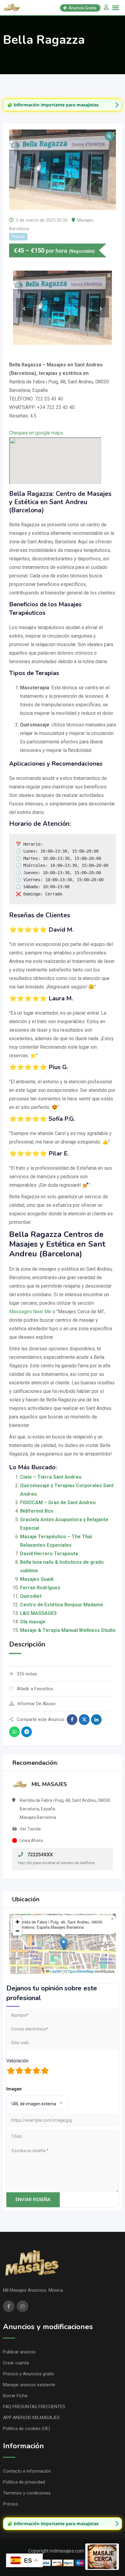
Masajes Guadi (37, 1579)
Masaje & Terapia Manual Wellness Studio (68, 1630)
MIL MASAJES (49, 1784)
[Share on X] (84, 1720)
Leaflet (56, 1971)
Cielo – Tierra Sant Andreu (51, 1477)
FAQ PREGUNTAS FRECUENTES (34, 2407)
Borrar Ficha (15, 2396)
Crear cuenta (16, 2363)
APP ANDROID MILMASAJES (31, 2418)
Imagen (14, 2089)
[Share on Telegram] (27, 1732)
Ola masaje (33, 1622)
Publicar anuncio (19, 2352)
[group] (62, 105)
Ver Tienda (30, 1829)
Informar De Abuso (36, 1704)
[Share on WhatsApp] (14, 1732)
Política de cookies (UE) (27, 2429)
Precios (11, 2504)
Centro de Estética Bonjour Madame (62, 1605)
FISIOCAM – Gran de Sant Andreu (58, 1503)
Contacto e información (27, 2471)
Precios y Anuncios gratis (29, 2374)
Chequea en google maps (36, 433)
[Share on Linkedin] (96, 1720)
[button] (64, 1944)
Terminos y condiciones (27, 2493)
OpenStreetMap (81, 1971)
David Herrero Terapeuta (49, 1554)
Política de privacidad (24, 2482)
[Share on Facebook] (72, 1720)
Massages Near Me (30, 1312)
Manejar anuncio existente (29, 2385)
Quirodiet (31, 1596)
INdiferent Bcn (37, 1511)
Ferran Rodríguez (40, 1588)
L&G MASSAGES (38, 1613)
